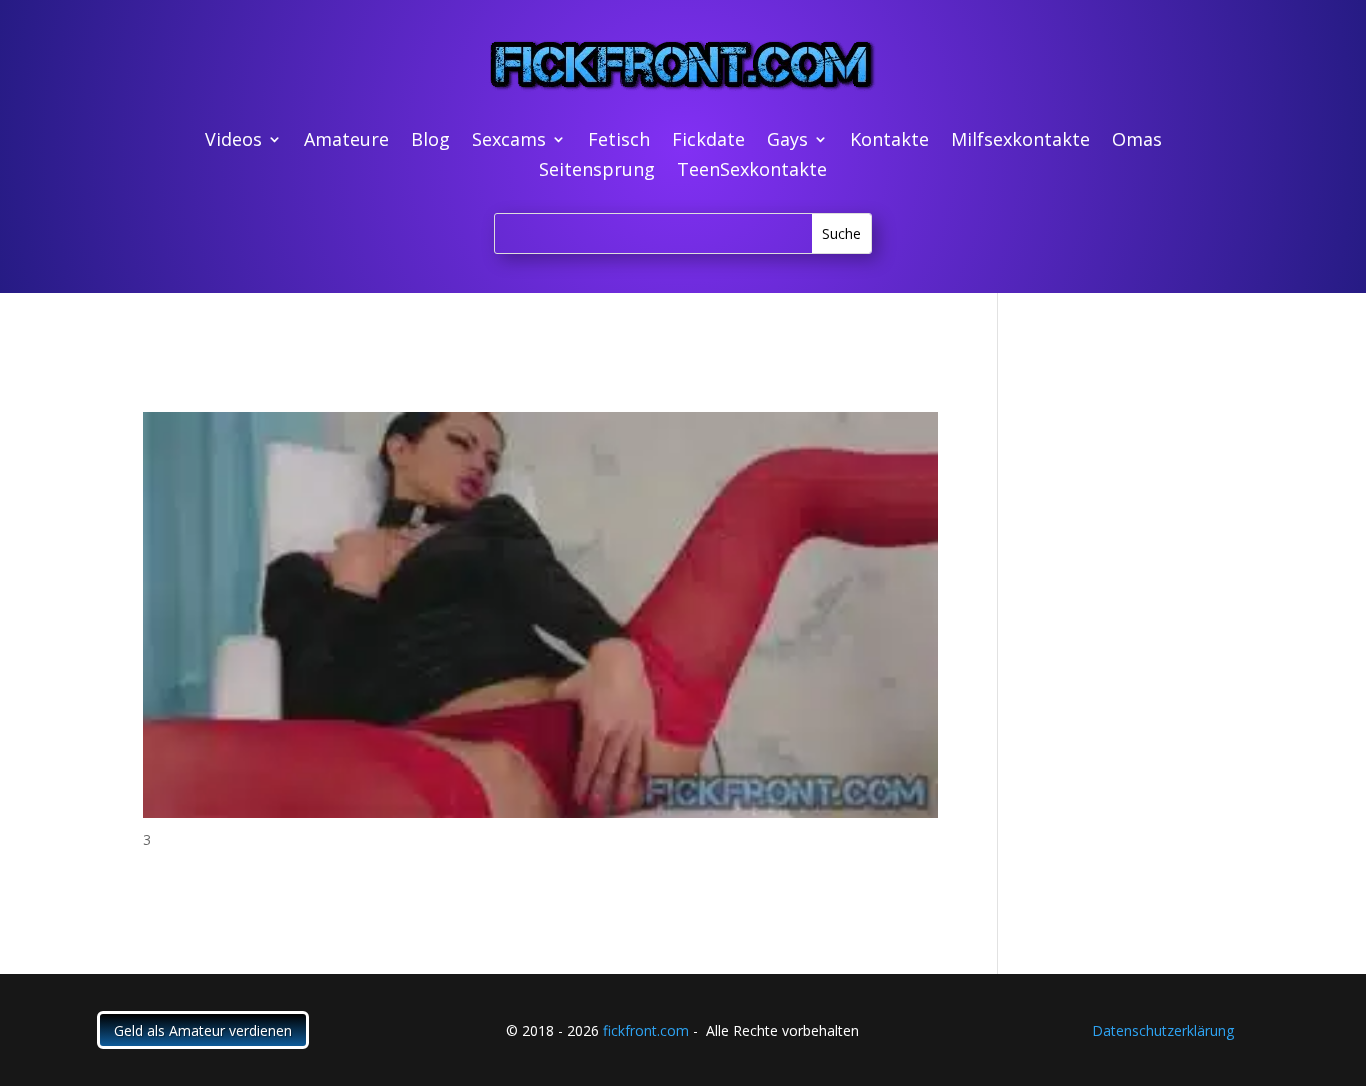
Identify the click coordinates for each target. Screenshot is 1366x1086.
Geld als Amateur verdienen (203, 1030)
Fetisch (619, 141)
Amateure (346, 141)
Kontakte (889, 141)
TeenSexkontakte (752, 171)
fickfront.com (646, 1030)
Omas (1137, 141)
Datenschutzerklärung (1163, 1030)
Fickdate (708, 141)
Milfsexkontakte (1020, 141)
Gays (787, 141)
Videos (233, 141)
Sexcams (509, 141)
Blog (430, 141)
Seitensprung (597, 171)
